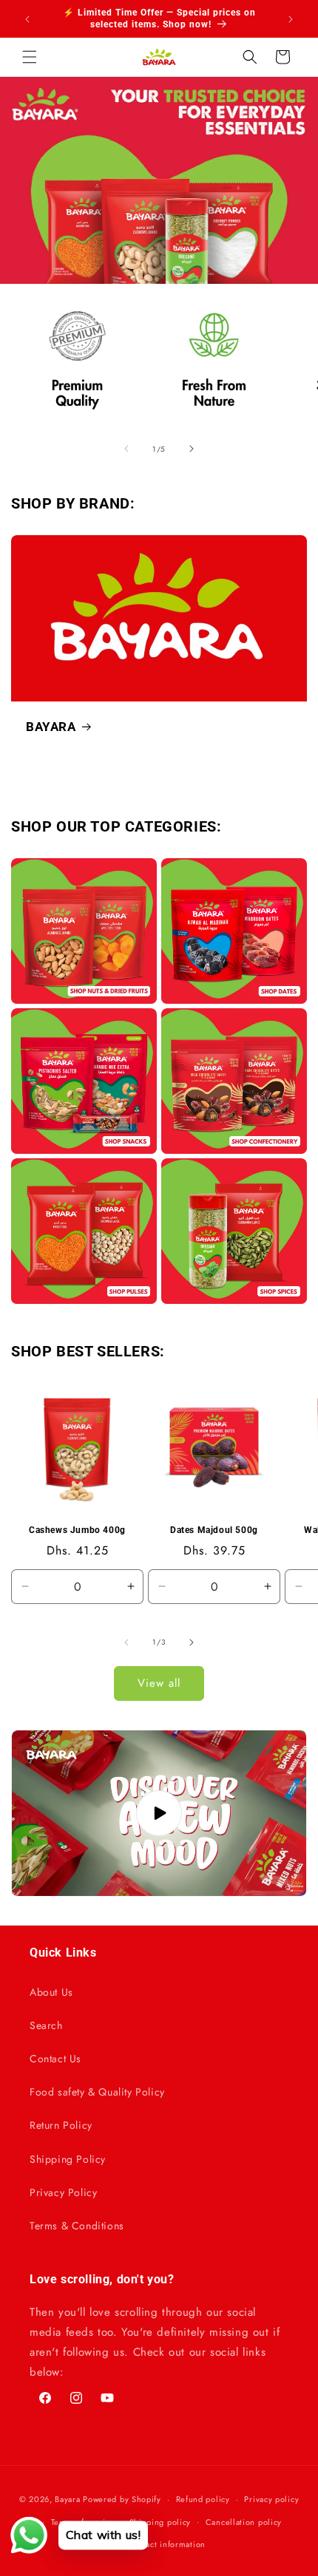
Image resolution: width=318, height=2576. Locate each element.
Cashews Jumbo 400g (77, 1530)
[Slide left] (126, 449)
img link (84, 868)
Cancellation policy (244, 2522)
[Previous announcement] (27, 19)
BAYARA (51, 727)
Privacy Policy (63, 2192)
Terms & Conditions (77, 2226)
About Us (51, 1992)
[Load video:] (159, 1813)
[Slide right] (192, 449)
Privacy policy (271, 2499)
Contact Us (55, 2059)
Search (46, 2025)
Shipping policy (160, 2522)
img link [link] (32, 302)
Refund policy (203, 2499)
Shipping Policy (68, 2159)
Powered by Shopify (122, 2499)
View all (159, 1683)
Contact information (166, 2544)
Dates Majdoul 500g (214, 1530)
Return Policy (61, 2125)
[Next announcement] (291, 19)
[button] (30, 57)
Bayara (67, 2499)
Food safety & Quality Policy (97, 2092)
